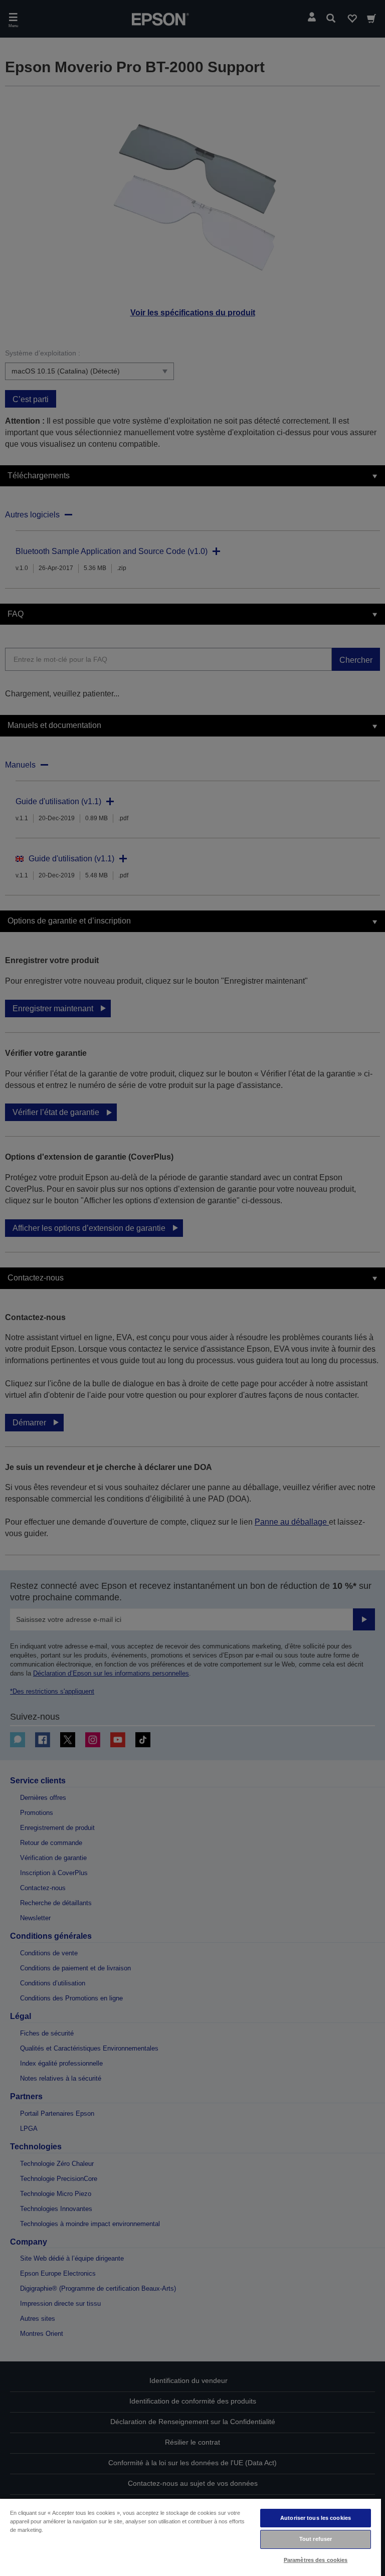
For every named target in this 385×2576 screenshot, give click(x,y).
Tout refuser (316, 2539)
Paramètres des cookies (316, 2560)
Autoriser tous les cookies (316, 2518)
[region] (190, 2537)
